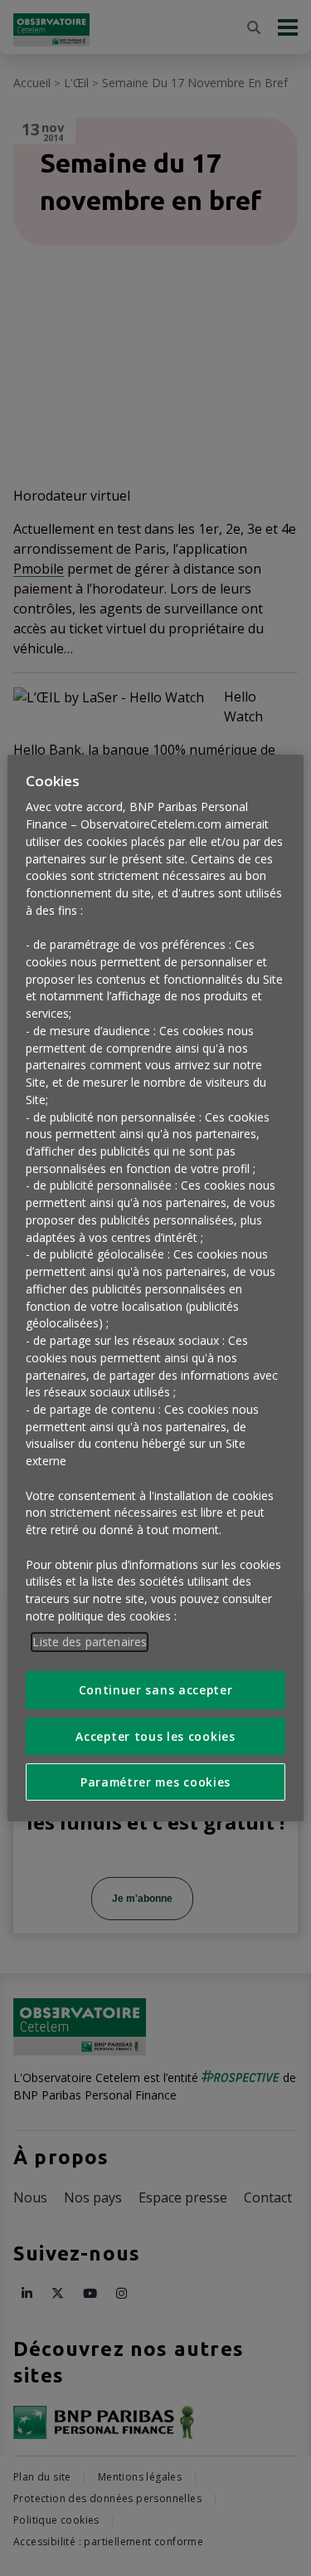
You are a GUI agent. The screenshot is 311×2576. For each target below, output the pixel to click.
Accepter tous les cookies (155, 1736)
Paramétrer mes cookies (155, 1782)
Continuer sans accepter (156, 1690)
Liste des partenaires (90, 1642)
